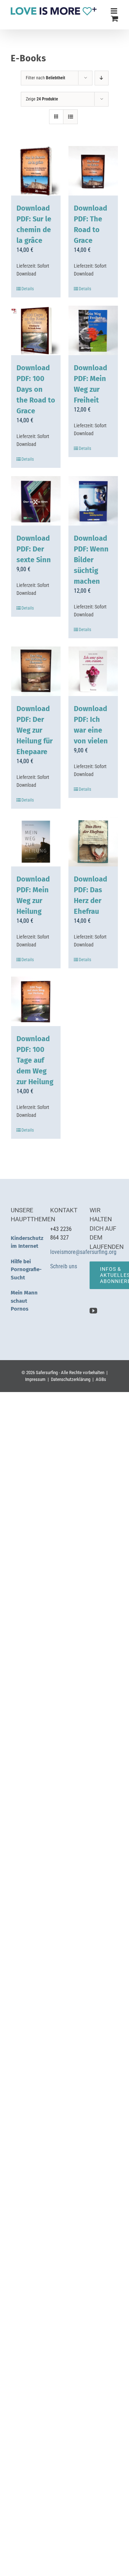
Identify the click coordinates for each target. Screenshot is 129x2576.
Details (28, 289)
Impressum (35, 1379)
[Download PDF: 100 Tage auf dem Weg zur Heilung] (36, 1001)
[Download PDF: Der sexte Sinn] (36, 501)
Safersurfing (47, 1372)
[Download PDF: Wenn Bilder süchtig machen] (93, 501)
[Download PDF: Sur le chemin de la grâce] (36, 171)
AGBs (101, 1379)
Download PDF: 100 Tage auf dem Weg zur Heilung (35, 1060)
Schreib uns (64, 1266)
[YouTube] (93, 1311)
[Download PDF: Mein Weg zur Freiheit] (93, 330)
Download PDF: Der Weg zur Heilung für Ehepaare (35, 730)
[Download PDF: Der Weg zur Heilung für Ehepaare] (36, 671)
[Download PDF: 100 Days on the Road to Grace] (36, 330)
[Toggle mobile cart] (115, 18)
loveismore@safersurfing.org (83, 1252)
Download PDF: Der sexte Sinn (34, 549)
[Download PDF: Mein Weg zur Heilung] (36, 842)
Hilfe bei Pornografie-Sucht (26, 1270)
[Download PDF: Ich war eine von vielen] (93, 671)
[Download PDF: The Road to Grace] (93, 171)
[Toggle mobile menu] (114, 11)
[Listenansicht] (70, 117)
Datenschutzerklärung (71, 1379)
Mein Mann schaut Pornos (24, 1301)
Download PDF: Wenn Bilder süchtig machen (91, 560)
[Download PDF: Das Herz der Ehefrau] (93, 842)
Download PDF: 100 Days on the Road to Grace (36, 389)
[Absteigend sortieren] (102, 78)
